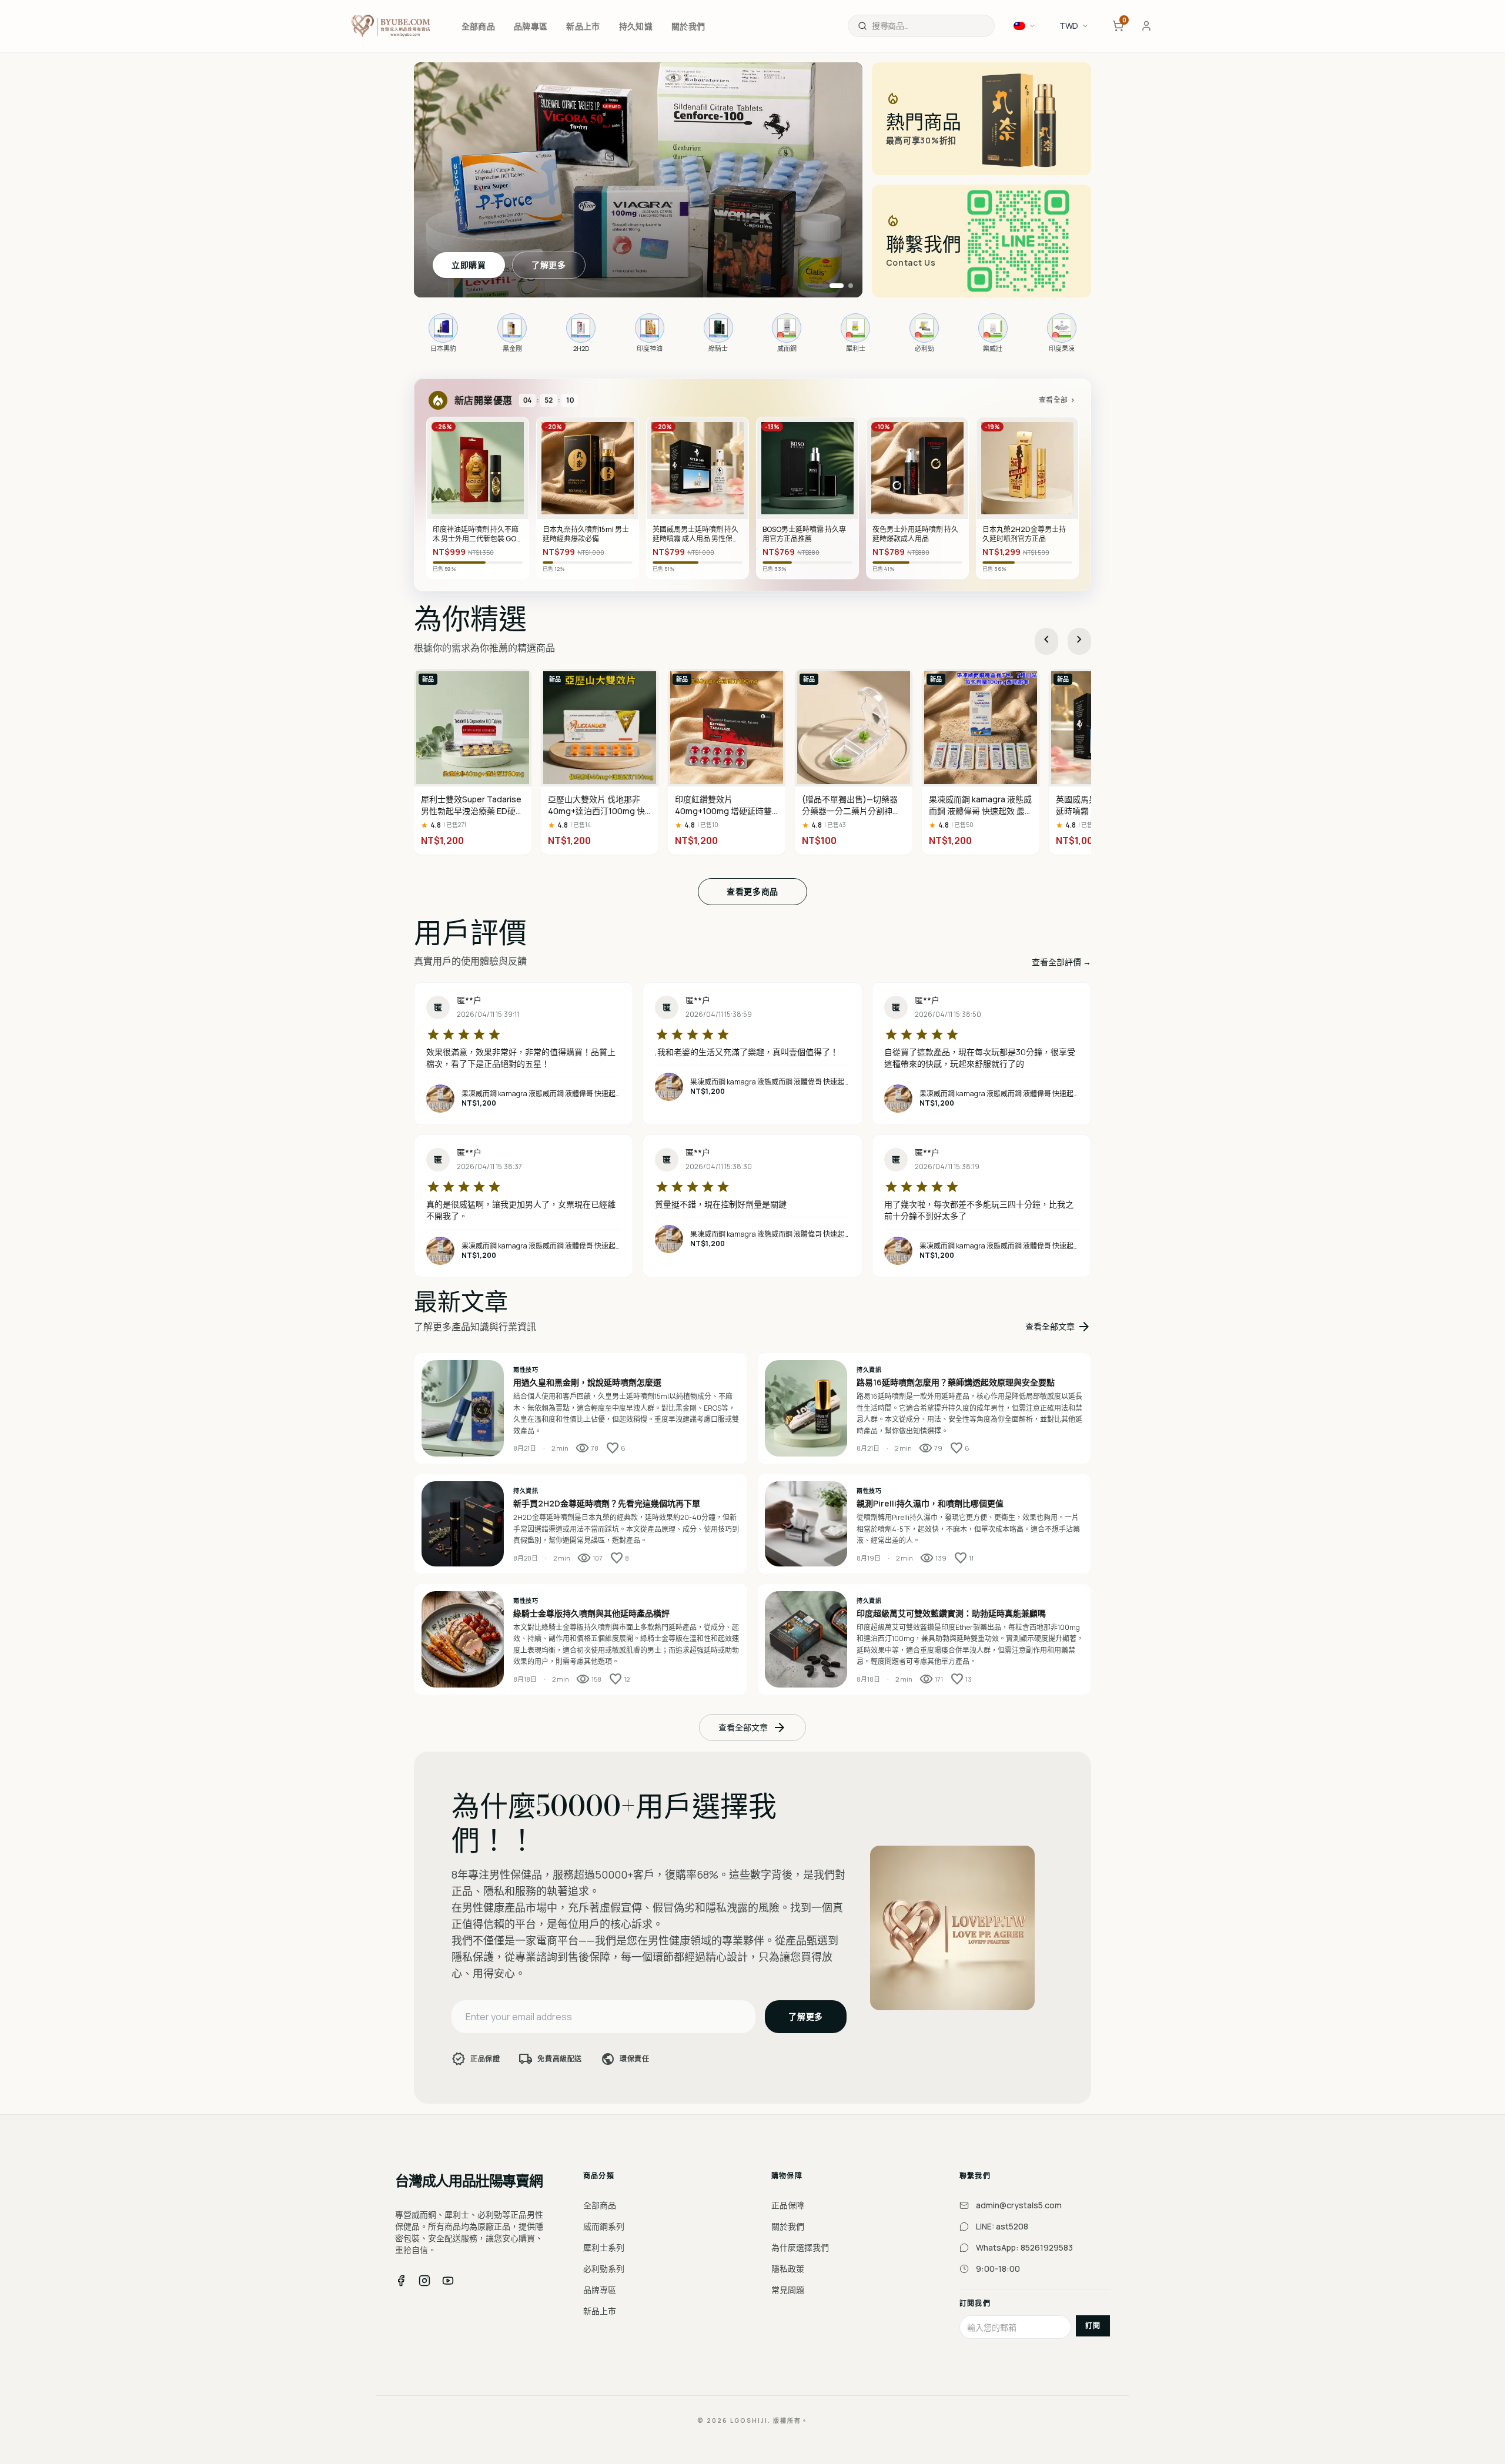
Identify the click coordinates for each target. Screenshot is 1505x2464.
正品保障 (788, 2205)
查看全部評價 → (1061, 962)
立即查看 (469, 265)
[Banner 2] (846, 286)
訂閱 (1093, 2326)
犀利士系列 (604, 2247)
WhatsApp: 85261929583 (1024, 2247)
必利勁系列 (604, 2269)
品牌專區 (600, 2290)
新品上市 (600, 2311)
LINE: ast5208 (1002, 2226)
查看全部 (1058, 400)
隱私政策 (788, 2269)
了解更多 (549, 265)
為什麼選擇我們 (800, 2247)
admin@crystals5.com (1019, 2205)
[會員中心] (1146, 26)
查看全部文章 (1058, 1327)
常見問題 (788, 2290)
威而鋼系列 (604, 2226)
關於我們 (788, 2226)
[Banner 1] (832, 286)
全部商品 (600, 2205)
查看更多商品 (752, 891)
